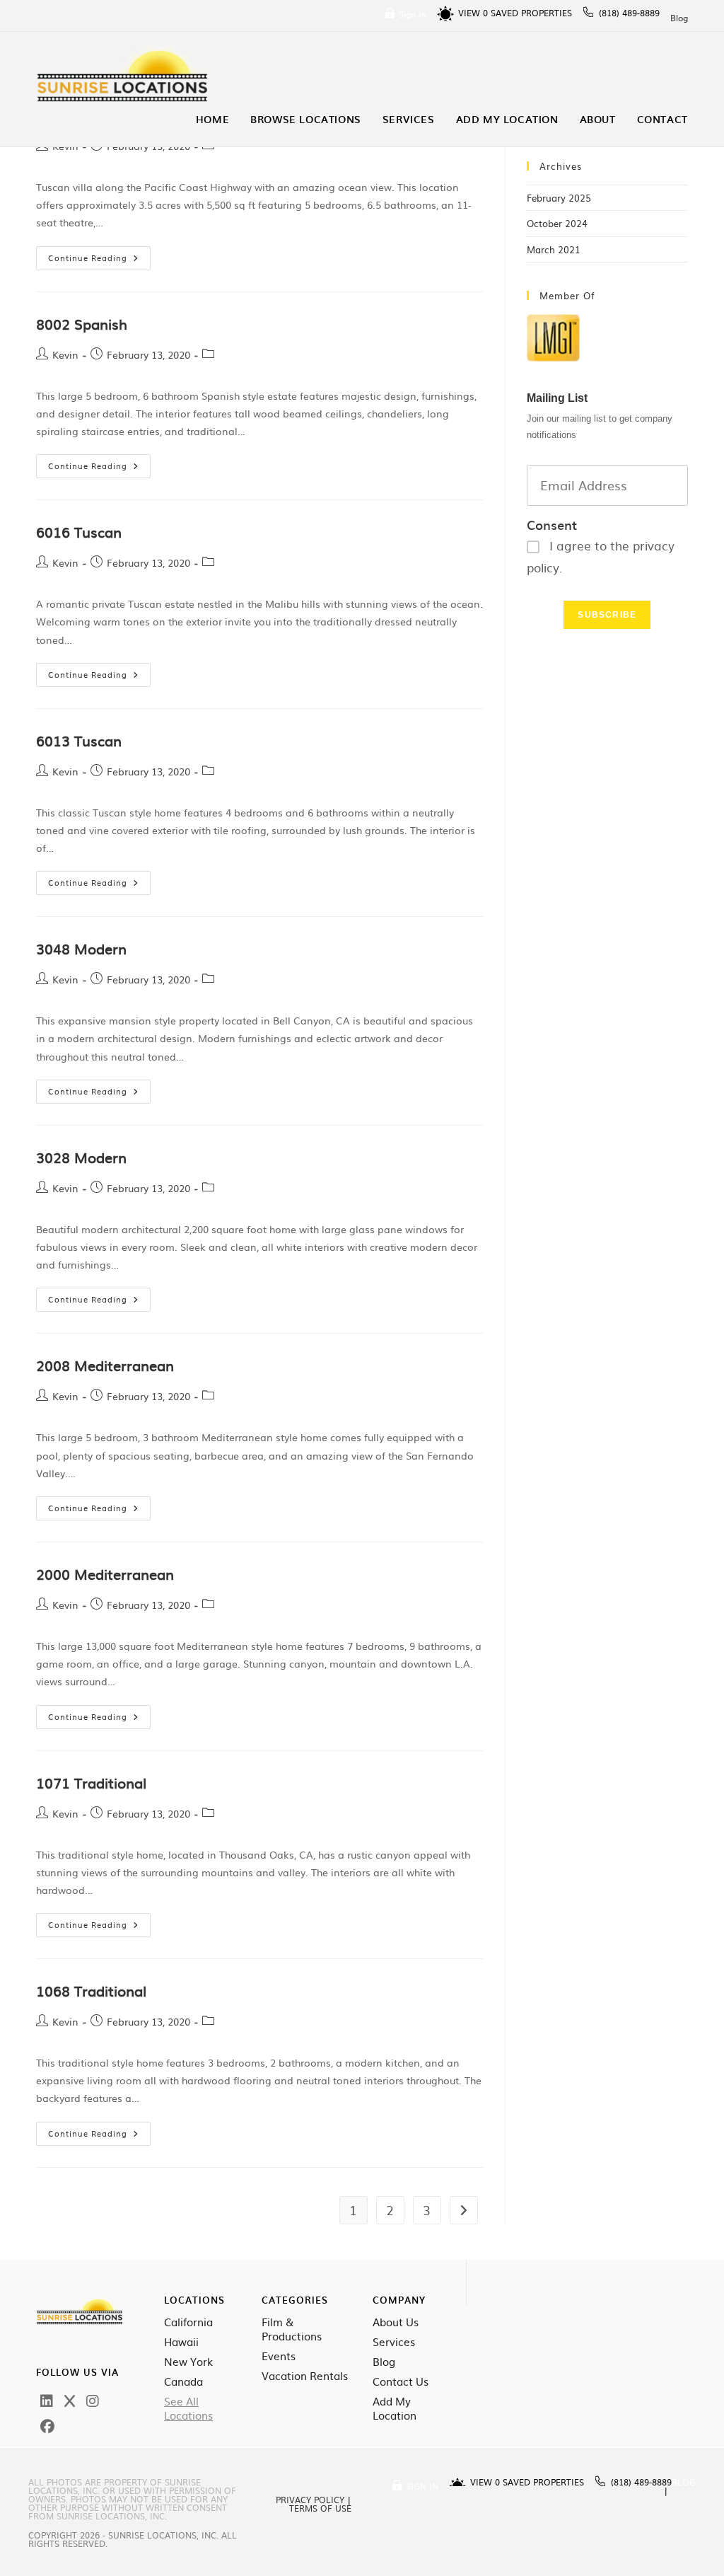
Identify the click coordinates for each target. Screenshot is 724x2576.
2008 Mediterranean (105, 1365)
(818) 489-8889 (629, 13)
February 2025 (559, 198)
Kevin (65, 354)
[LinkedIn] (47, 2400)
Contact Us (401, 2381)
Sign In (413, 14)
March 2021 (554, 249)
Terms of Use (320, 2508)
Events (279, 2356)
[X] (70, 2400)
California (188, 2322)
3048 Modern (81, 948)
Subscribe (607, 615)
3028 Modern (81, 1157)
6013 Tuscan (79, 740)
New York (188, 2362)
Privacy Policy (310, 2500)
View (473, 13)
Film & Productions (292, 2329)
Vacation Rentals (305, 2376)
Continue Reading (99, 255)
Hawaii (181, 2342)
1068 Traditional (91, 1990)
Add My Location (395, 2408)
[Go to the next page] (464, 2210)
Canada (183, 2381)
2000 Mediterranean (105, 1573)
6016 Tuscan (79, 531)
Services (394, 2342)
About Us (396, 2322)
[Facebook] (47, 2425)
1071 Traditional (91, 1782)
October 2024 (557, 223)
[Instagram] (93, 2400)
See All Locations (188, 2408)
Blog (679, 18)
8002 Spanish (82, 323)
